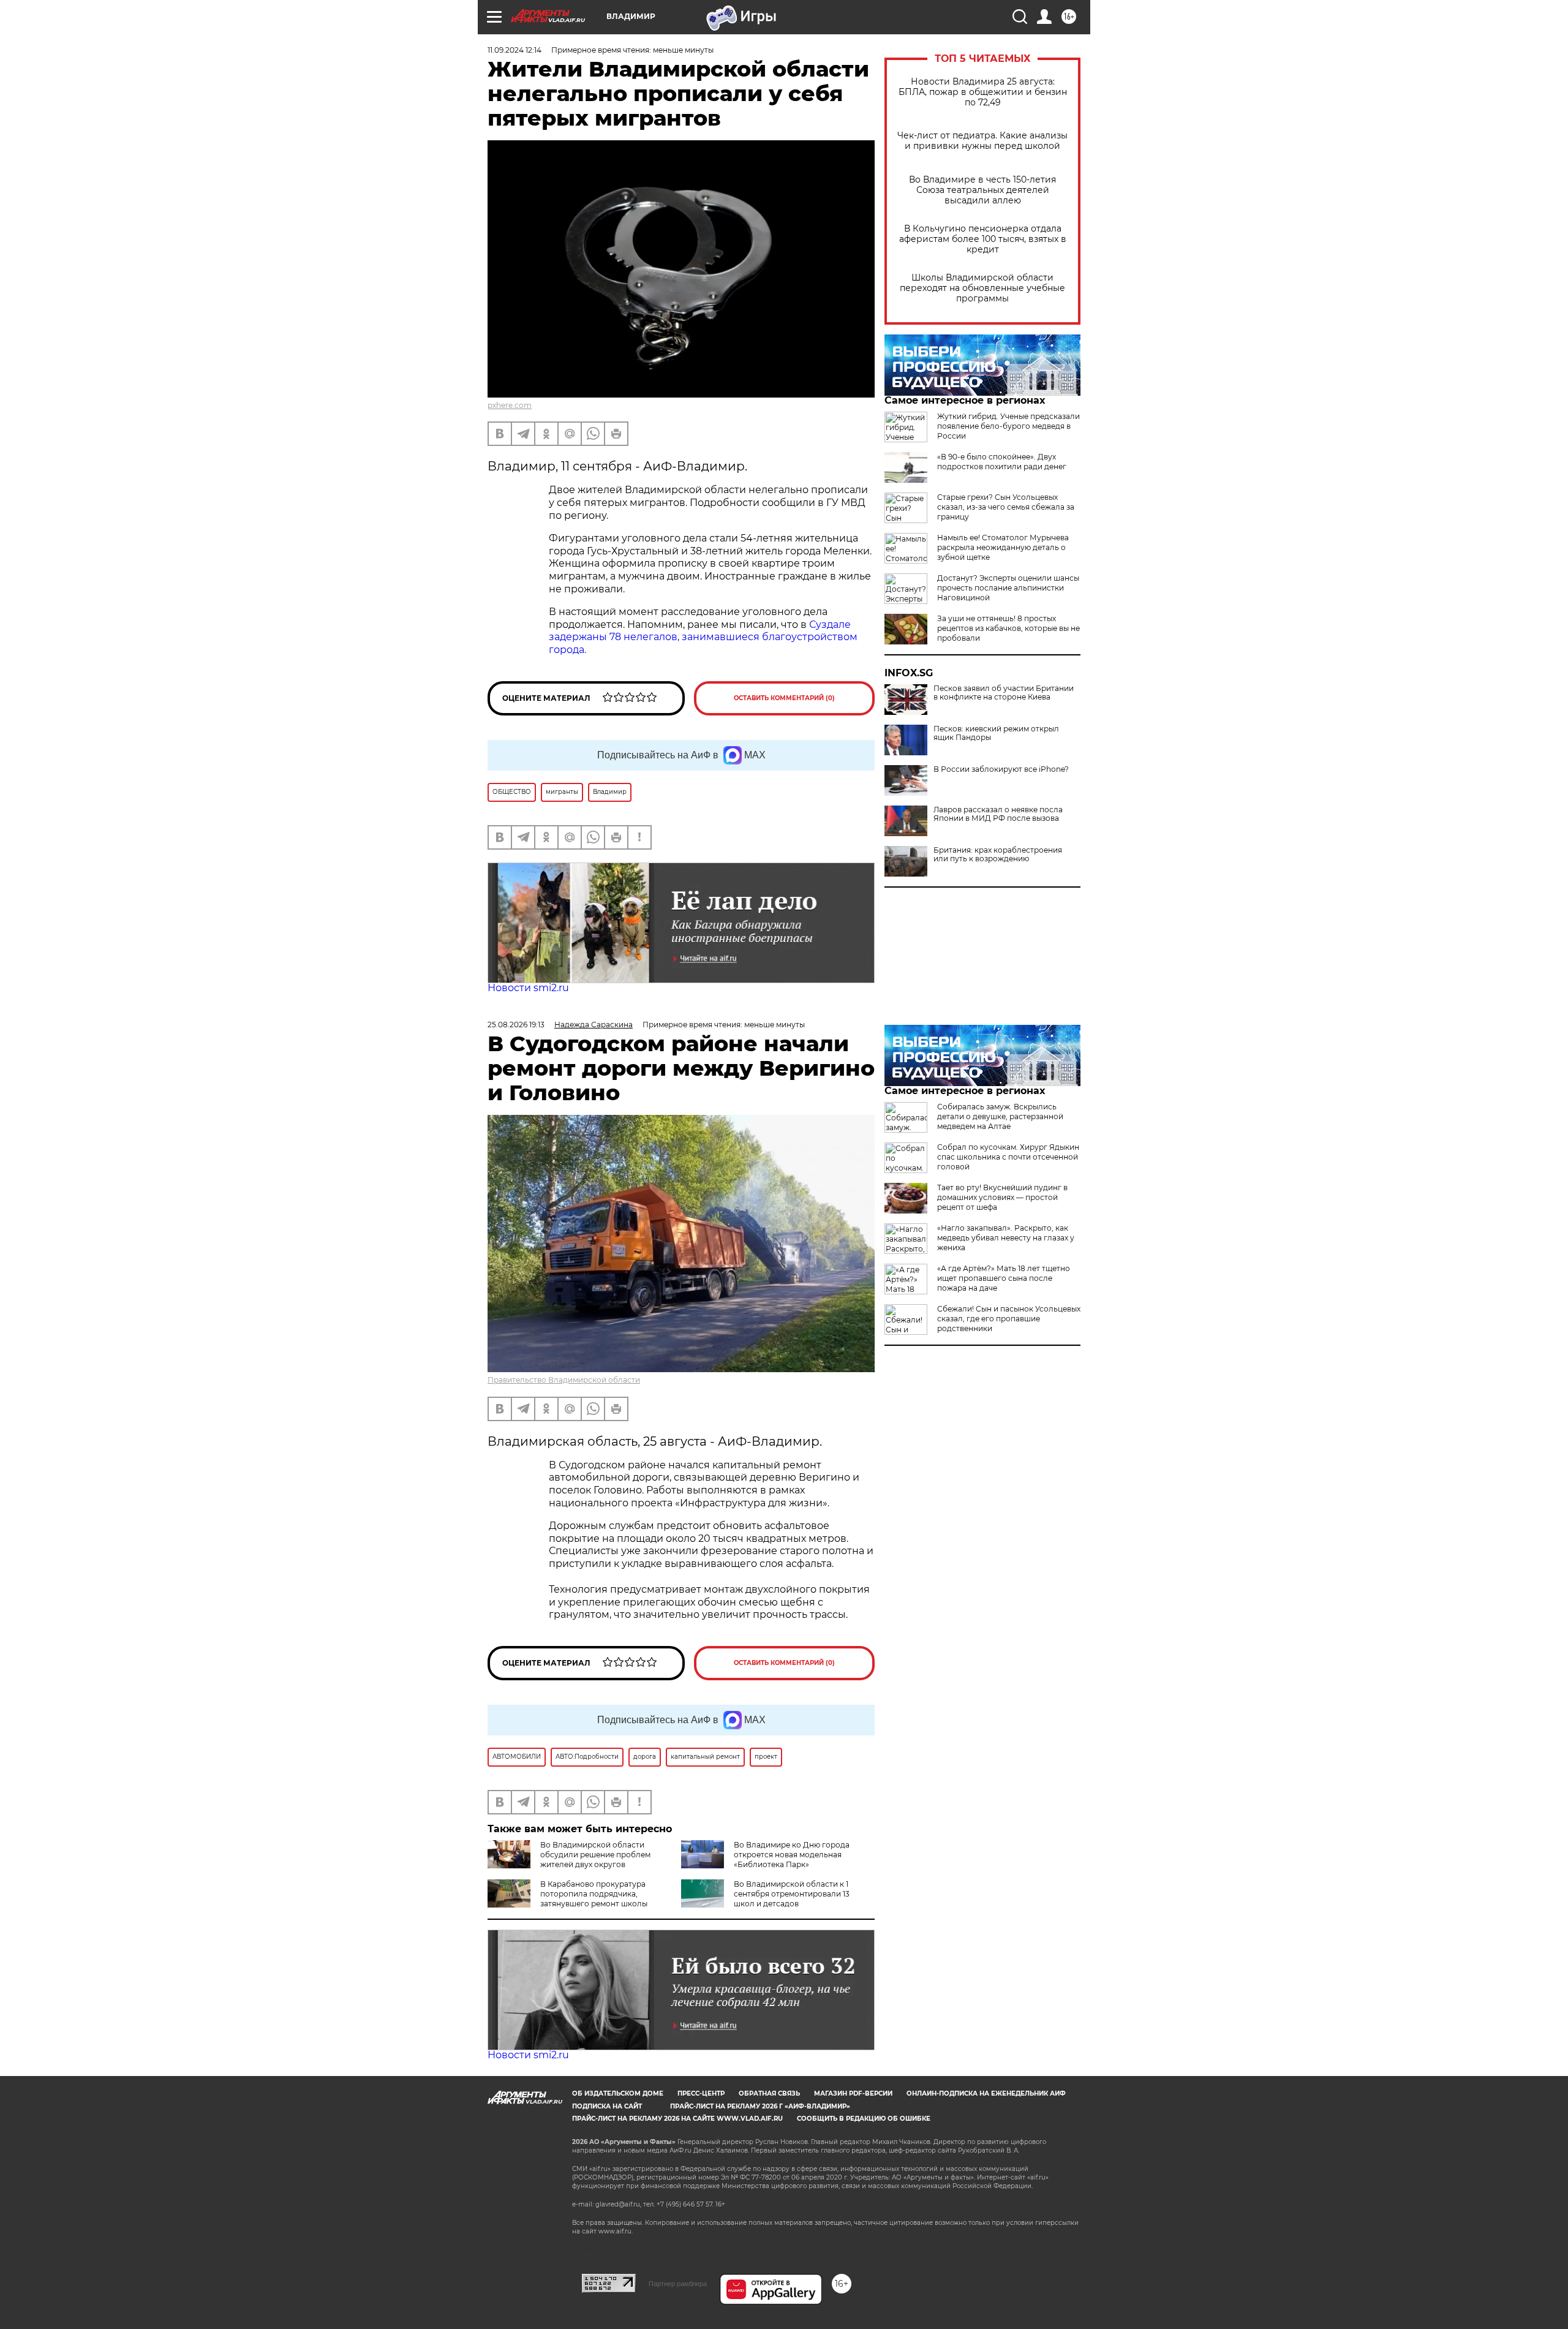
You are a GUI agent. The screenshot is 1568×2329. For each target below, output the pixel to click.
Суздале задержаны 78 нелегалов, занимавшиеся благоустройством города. (703, 637)
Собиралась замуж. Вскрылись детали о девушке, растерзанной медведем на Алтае (1000, 1116)
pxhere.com (510, 405)
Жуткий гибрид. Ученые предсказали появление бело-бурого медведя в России (1008, 426)
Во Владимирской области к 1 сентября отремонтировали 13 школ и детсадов (792, 1894)
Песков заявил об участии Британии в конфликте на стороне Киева (1004, 693)
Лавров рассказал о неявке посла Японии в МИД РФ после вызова (998, 814)
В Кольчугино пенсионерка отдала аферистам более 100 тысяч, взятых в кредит (983, 239)
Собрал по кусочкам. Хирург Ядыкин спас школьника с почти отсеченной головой (1008, 1157)
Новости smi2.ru (528, 988)
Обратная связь (769, 2093)
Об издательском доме (618, 2093)
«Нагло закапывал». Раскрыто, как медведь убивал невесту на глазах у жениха (1006, 1238)
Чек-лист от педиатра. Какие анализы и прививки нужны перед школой (982, 141)
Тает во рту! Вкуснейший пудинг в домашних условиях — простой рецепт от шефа (1002, 1197)
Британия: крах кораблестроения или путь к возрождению (998, 855)
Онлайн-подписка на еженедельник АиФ (986, 2093)
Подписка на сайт (607, 2106)
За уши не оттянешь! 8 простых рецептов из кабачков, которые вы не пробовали (1008, 628)
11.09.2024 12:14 (514, 50)
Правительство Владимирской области (564, 1380)
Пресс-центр (701, 2093)
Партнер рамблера (678, 2284)
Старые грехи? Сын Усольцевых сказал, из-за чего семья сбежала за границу (1006, 507)
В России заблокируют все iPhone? (1001, 769)
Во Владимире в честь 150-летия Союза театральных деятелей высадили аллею (982, 190)
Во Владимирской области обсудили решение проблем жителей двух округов (595, 1855)
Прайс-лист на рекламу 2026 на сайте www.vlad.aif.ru (677, 2119)
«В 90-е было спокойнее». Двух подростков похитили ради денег (1002, 462)
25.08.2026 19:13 (516, 1025)
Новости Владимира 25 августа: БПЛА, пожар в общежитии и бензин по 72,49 (983, 92)
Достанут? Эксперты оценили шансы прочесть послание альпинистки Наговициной (1008, 588)
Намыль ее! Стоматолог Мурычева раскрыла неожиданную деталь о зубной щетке (1003, 547)
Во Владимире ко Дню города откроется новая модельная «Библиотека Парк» (792, 1855)
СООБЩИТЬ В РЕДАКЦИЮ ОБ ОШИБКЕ (864, 2119)
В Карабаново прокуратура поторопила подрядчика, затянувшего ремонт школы (594, 1894)
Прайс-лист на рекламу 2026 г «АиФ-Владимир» (760, 2106)
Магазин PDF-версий (853, 2093)
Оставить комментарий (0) (784, 698)
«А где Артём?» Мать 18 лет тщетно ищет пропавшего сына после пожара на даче (1004, 1278)
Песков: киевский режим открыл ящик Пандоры (996, 733)
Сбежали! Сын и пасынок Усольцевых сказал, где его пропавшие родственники (1009, 1319)
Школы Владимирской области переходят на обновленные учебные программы (982, 288)
